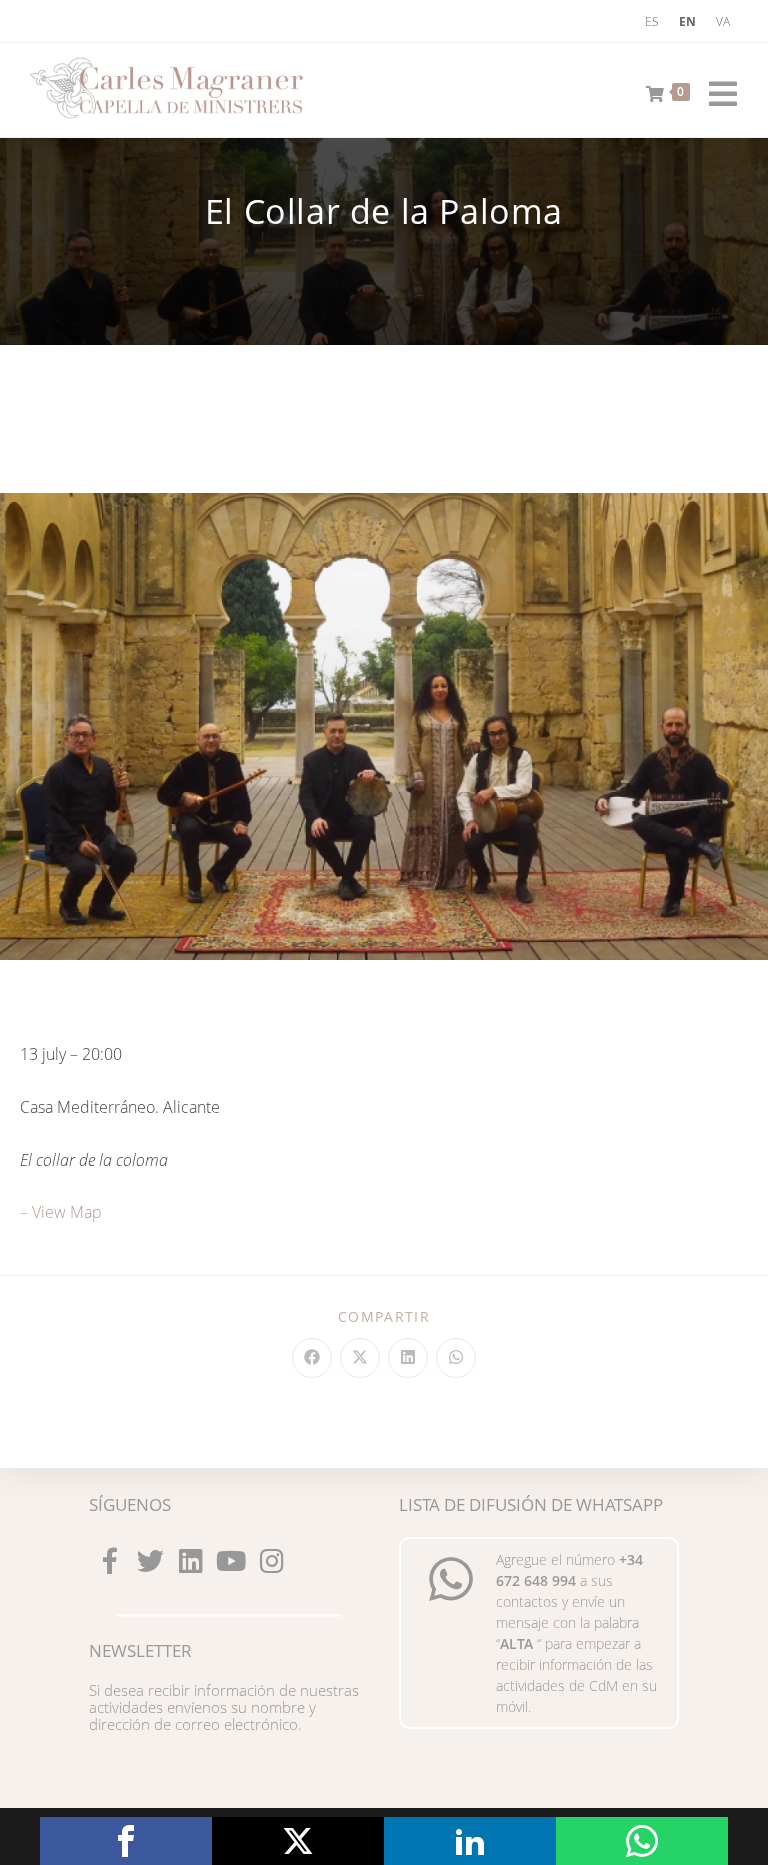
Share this (126, 1841)
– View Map (61, 1212)
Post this (298, 1841)
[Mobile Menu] (716, 90)
